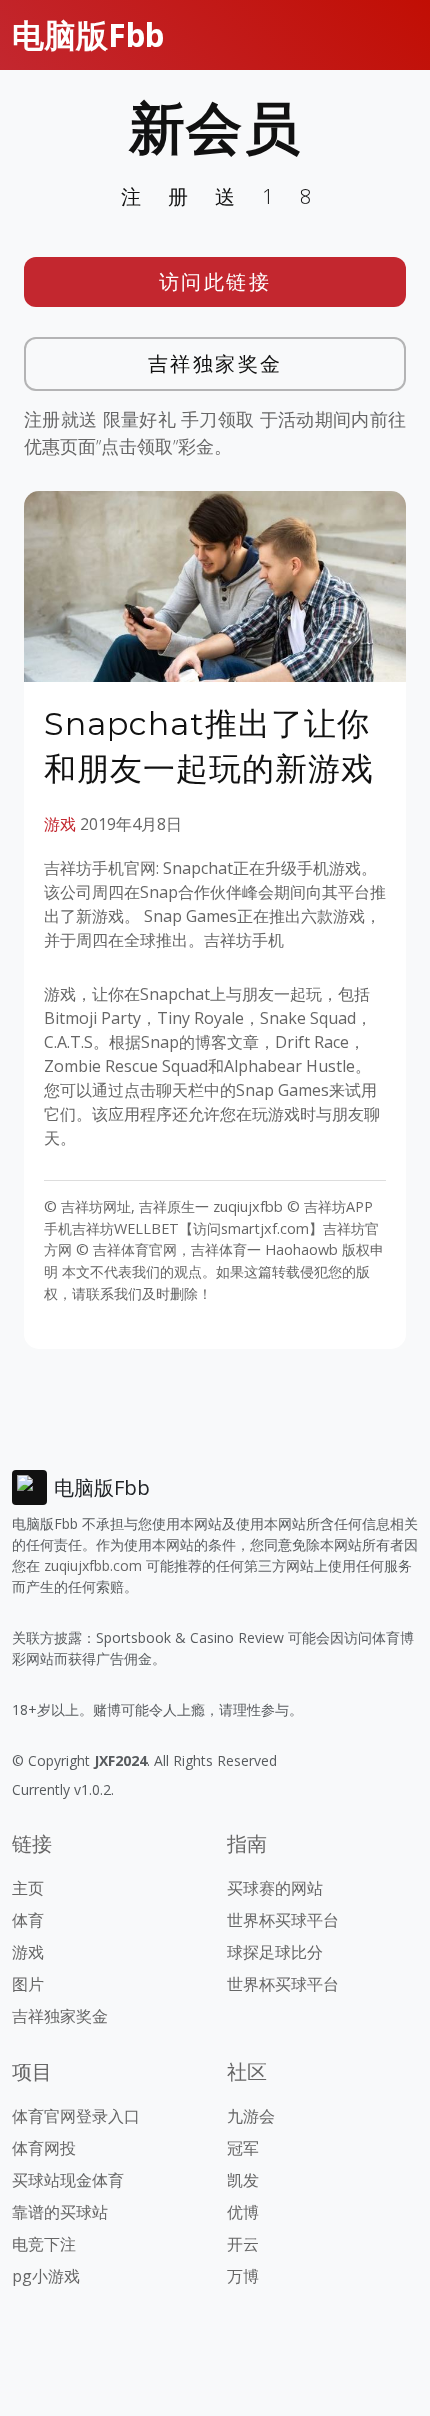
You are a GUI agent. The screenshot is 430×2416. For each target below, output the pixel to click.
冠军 (243, 2148)
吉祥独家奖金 (215, 363)
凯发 (243, 2180)
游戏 (60, 824)
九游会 (251, 2116)
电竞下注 (44, 2244)
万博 (243, 2276)
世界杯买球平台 (283, 1920)
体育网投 (44, 2148)
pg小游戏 (46, 2276)
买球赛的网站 (275, 1888)
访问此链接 (215, 281)
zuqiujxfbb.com (93, 1565)
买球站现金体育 (68, 2180)
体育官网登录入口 (76, 2116)
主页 (28, 1888)
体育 (28, 1920)
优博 (243, 2212)
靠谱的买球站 (60, 2212)
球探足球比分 (275, 1952)
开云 (243, 2244)
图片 (28, 1984)
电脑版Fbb (88, 34)
